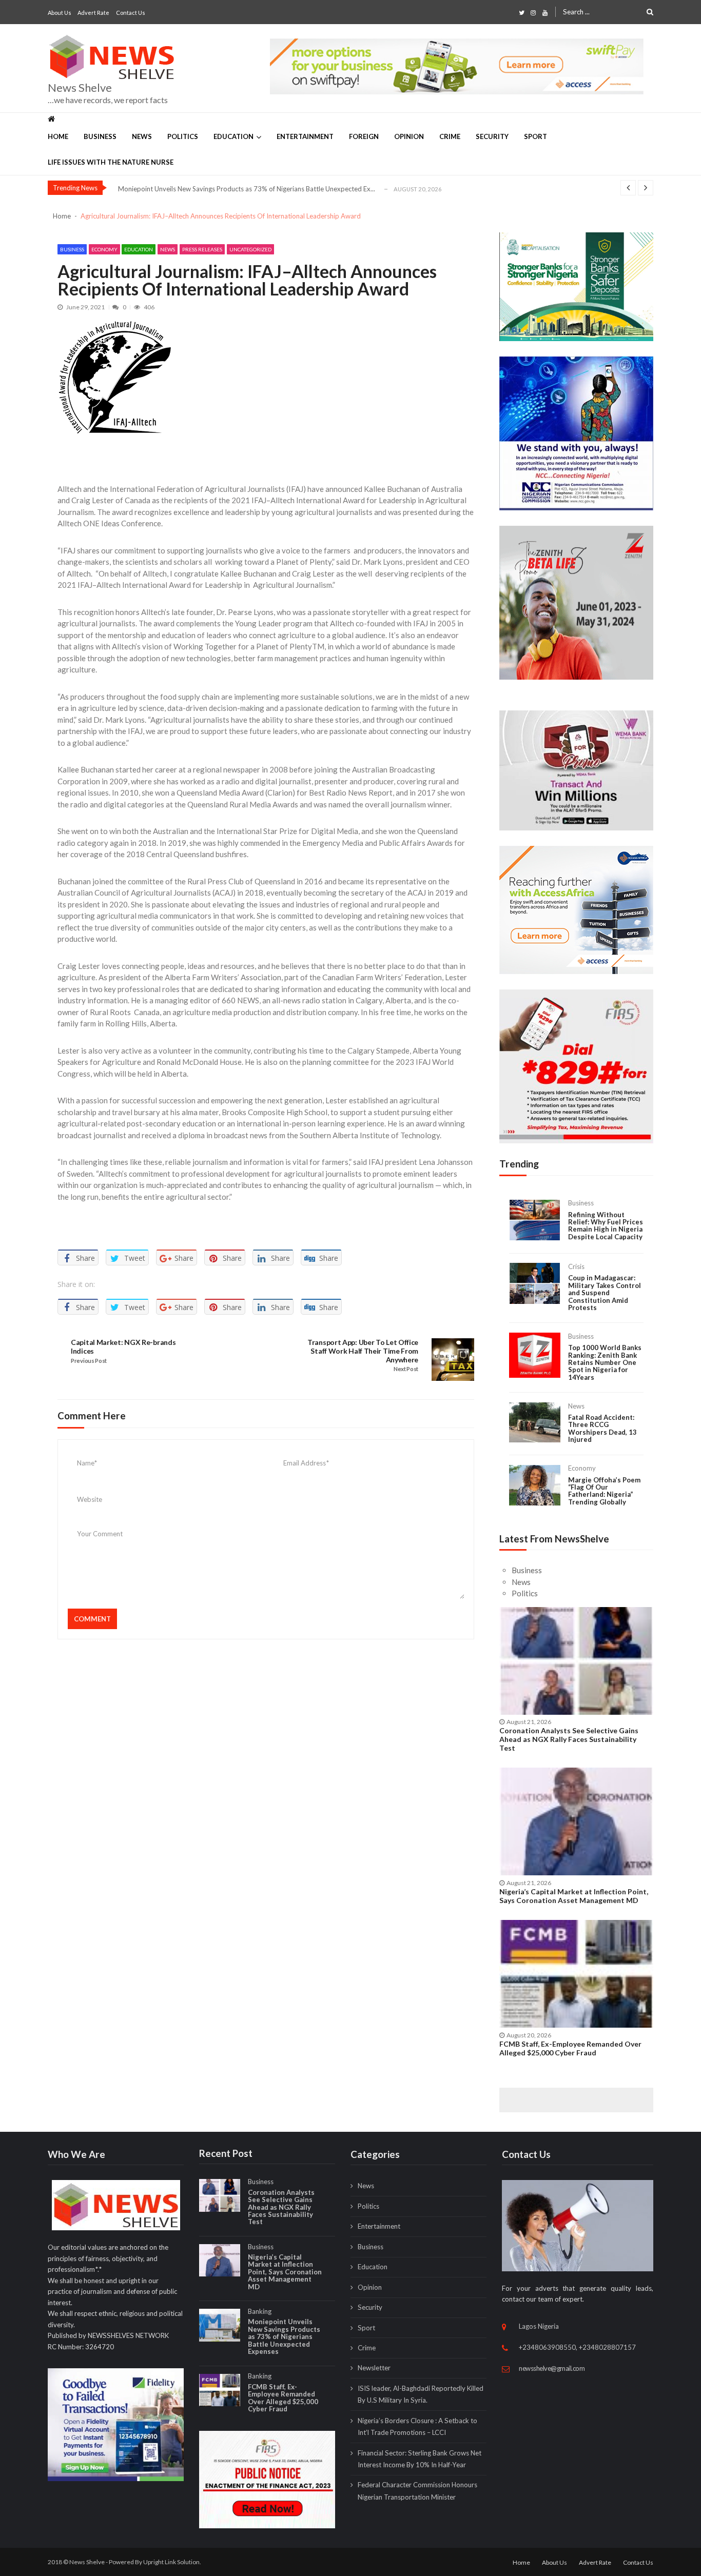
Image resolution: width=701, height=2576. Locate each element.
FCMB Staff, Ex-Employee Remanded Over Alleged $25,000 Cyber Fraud (570, 2048)
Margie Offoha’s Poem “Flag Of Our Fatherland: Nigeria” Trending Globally (604, 1491)
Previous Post (89, 1361)
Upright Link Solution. (172, 2562)
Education (233, 136)
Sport (536, 136)
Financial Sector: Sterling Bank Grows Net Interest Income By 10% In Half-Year (420, 2459)
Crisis (576, 1266)
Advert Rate (93, 13)
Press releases (202, 249)
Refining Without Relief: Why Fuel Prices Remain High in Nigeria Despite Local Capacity (606, 1226)
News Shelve (80, 88)
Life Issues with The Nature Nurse (111, 162)
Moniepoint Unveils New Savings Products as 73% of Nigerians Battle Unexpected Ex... (247, 189)
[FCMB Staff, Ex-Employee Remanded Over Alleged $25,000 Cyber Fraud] (576, 1974)
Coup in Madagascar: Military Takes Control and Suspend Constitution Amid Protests (605, 1293)
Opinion (409, 136)
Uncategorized (250, 249)
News (142, 136)
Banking (260, 2311)
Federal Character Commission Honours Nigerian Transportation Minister (417, 2491)
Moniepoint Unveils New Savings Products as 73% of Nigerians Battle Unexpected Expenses (284, 2336)
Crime (450, 136)
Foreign (364, 136)
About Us (60, 13)
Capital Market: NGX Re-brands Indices (123, 1347)
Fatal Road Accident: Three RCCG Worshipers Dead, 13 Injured (602, 1429)
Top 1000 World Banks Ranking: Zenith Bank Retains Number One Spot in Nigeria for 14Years (605, 1362)
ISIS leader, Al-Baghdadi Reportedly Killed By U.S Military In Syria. (421, 2394)
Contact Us (131, 13)
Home (58, 136)
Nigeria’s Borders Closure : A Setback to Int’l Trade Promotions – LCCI (417, 2426)
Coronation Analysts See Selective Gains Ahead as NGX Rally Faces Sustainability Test (569, 1739)
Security (492, 136)
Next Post (406, 1369)
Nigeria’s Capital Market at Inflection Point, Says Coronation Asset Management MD (574, 1896)
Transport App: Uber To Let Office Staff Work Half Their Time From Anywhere (363, 1351)
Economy (104, 249)
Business (100, 136)
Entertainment (305, 136)
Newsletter (374, 2368)
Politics (183, 136)
